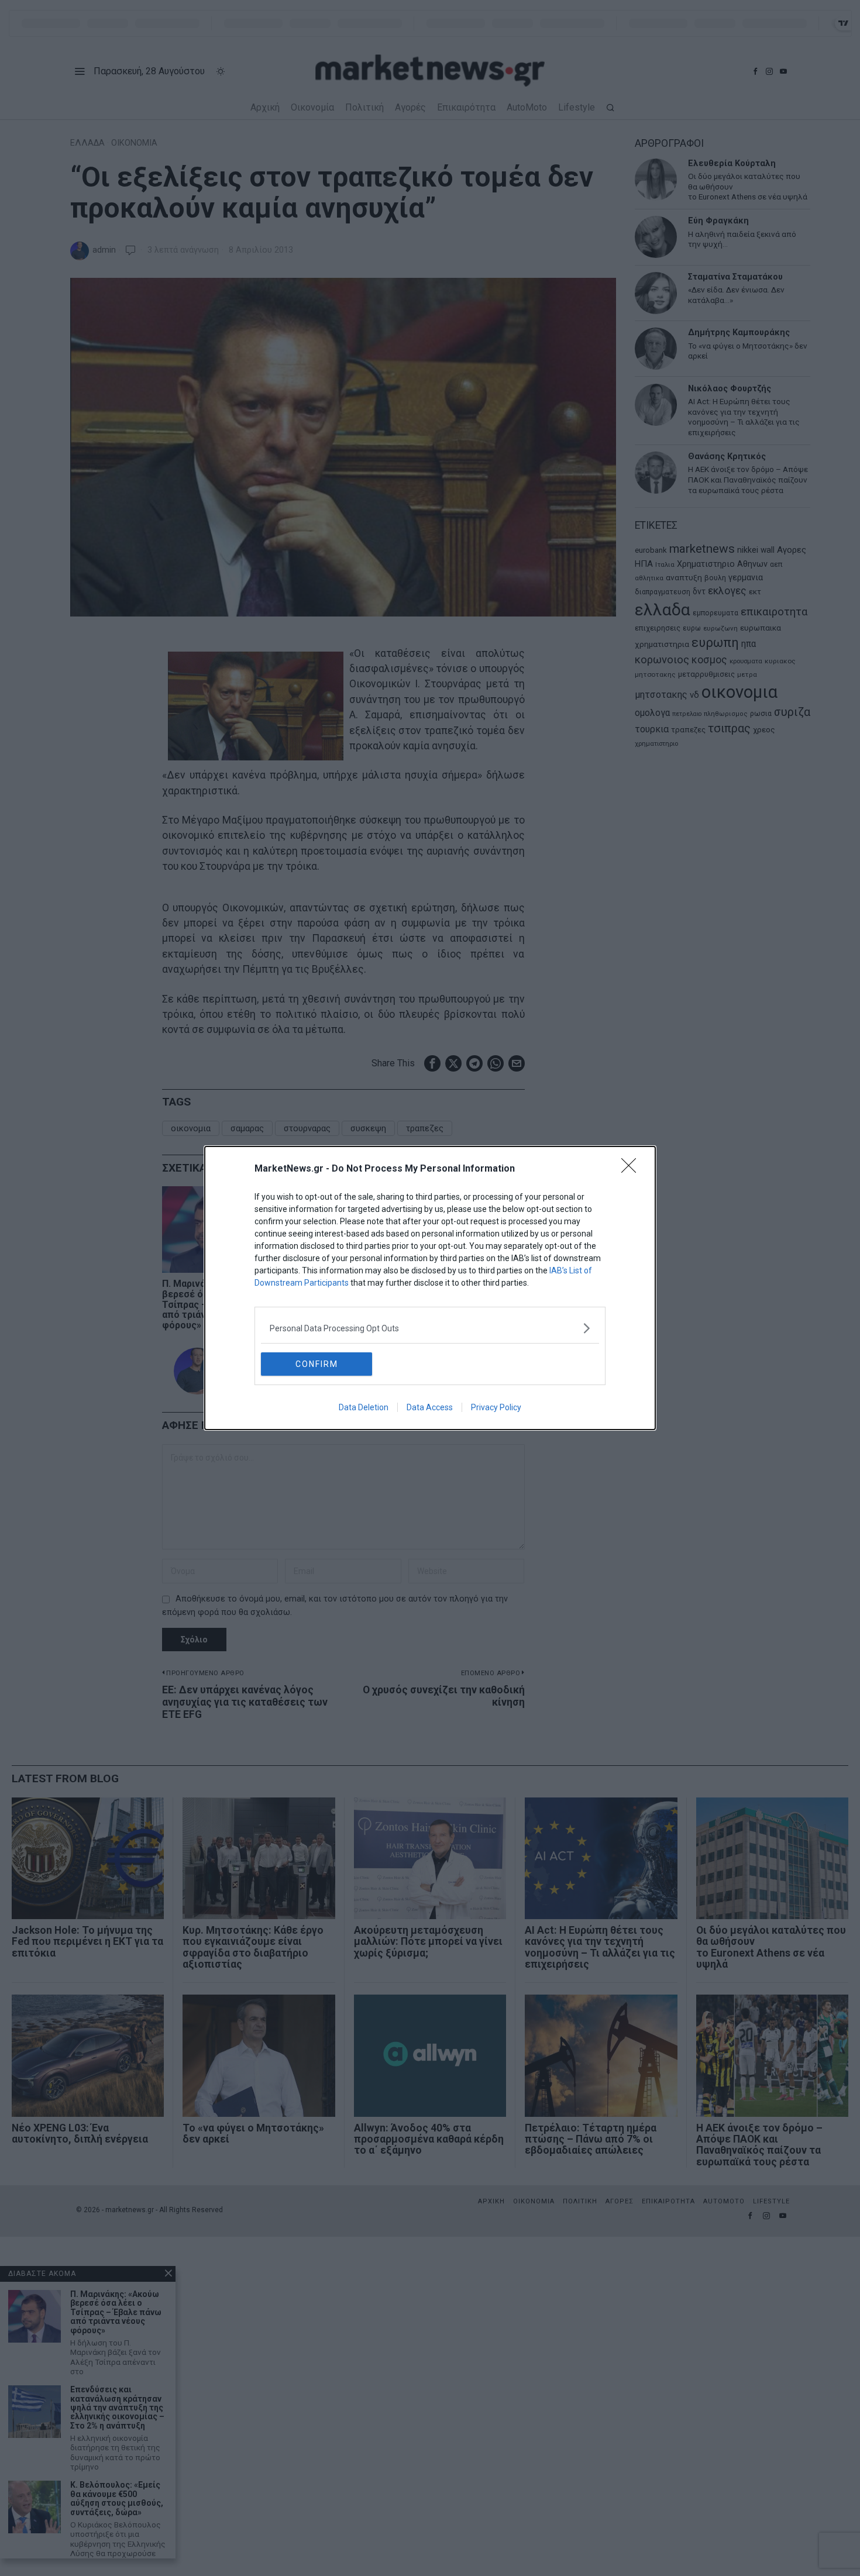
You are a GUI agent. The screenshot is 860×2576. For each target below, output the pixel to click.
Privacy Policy (496, 1407)
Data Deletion (364, 1407)
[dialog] (430, 1288)
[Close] (632, 1169)
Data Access (430, 1407)
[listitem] (430, 1328)
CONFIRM (317, 1364)
